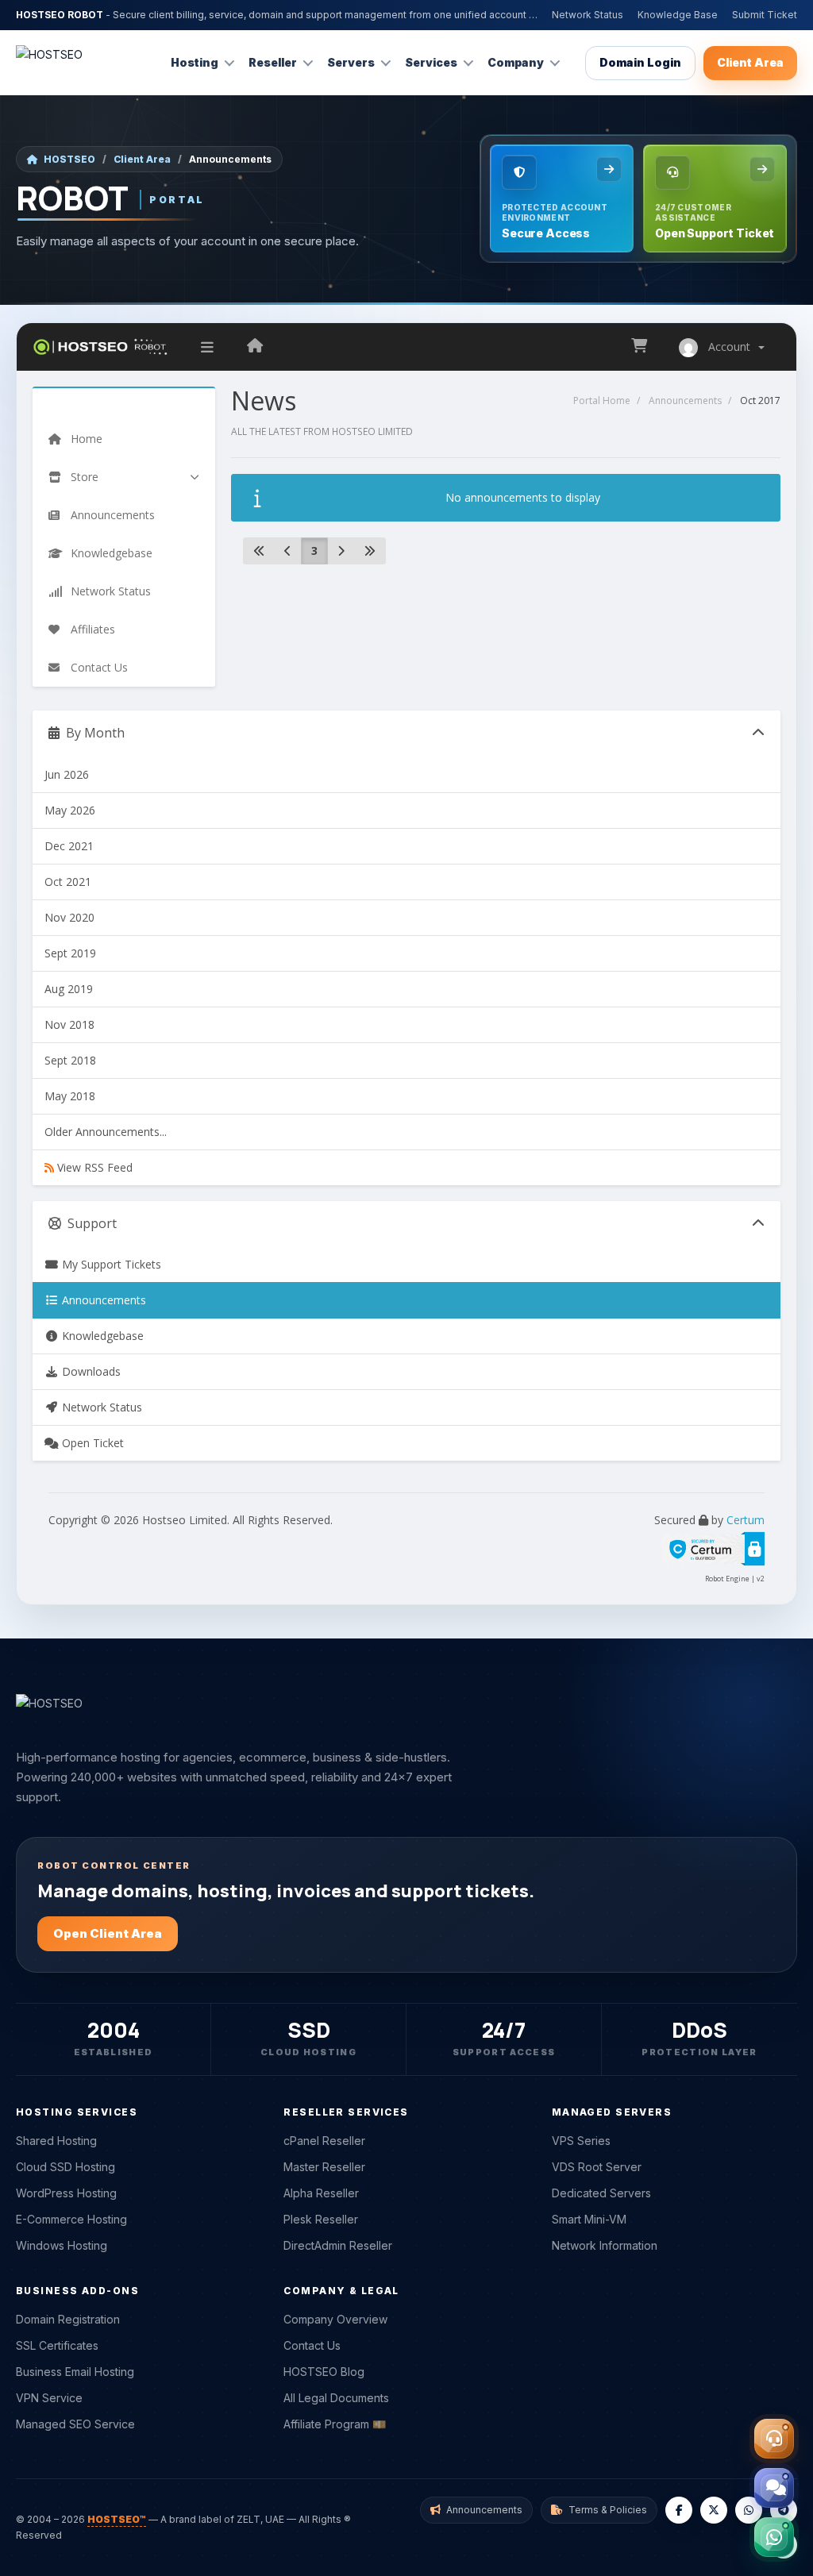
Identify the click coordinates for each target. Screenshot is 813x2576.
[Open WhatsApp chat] (774, 2537)
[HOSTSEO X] (714, 2510)
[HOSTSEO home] (49, 63)
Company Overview (335, 2319)
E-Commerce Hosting (71, 2219)
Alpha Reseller (321, 2193)
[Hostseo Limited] (255, 347)
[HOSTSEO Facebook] (679, 2510)
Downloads (90, 1371)
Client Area (750, 62)
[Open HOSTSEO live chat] (774, 2488)
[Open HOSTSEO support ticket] (774, 2439)
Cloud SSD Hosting (66, 2167)
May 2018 (70, 1096)
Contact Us (312, 2345)
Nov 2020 (69, 917)
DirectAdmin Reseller (338, 2245)
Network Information (605, 2245)
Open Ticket (91, 1443)
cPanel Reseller (324, 2141)
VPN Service (49, 2398)
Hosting (195, 62)
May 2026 (70, 810)
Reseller (273, 62)
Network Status (588, 15)
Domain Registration (68, 2319)
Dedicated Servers (601, 2193)
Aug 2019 (69, 989)
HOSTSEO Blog (324, 2372)
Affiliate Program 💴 (335, 2424)
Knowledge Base (678, 15)
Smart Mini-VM (589, 2219)
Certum (746, 1520)
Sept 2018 (70, 1060)
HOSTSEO (69, 159)
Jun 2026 (67, 774)
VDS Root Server (597, 2167)
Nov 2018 (69, 1024)
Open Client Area (108, 1933)
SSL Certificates (57, 2345)
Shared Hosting (56, 2141)
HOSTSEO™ (117, 2519)
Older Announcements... (106, 1132)
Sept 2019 (70, 953)
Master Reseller (324, 2167)
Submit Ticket (765, 15)
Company (516, 62)
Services (431, 62)
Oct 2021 (68, 882)
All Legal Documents (336, 2398)
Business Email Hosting (75, 2372)
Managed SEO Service (75, 2424)
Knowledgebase (101, 1336)
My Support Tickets (110, 1264)
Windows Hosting (62, 2245)
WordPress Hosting (66, 2193)
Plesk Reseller (321, 2219)
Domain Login (640, 62)
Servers (351, 62)
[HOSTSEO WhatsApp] (749, 2510)
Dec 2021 (69, 846)
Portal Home (602, 400)
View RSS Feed (93, 1167)
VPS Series (581, 2141)
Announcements (685, 400)
